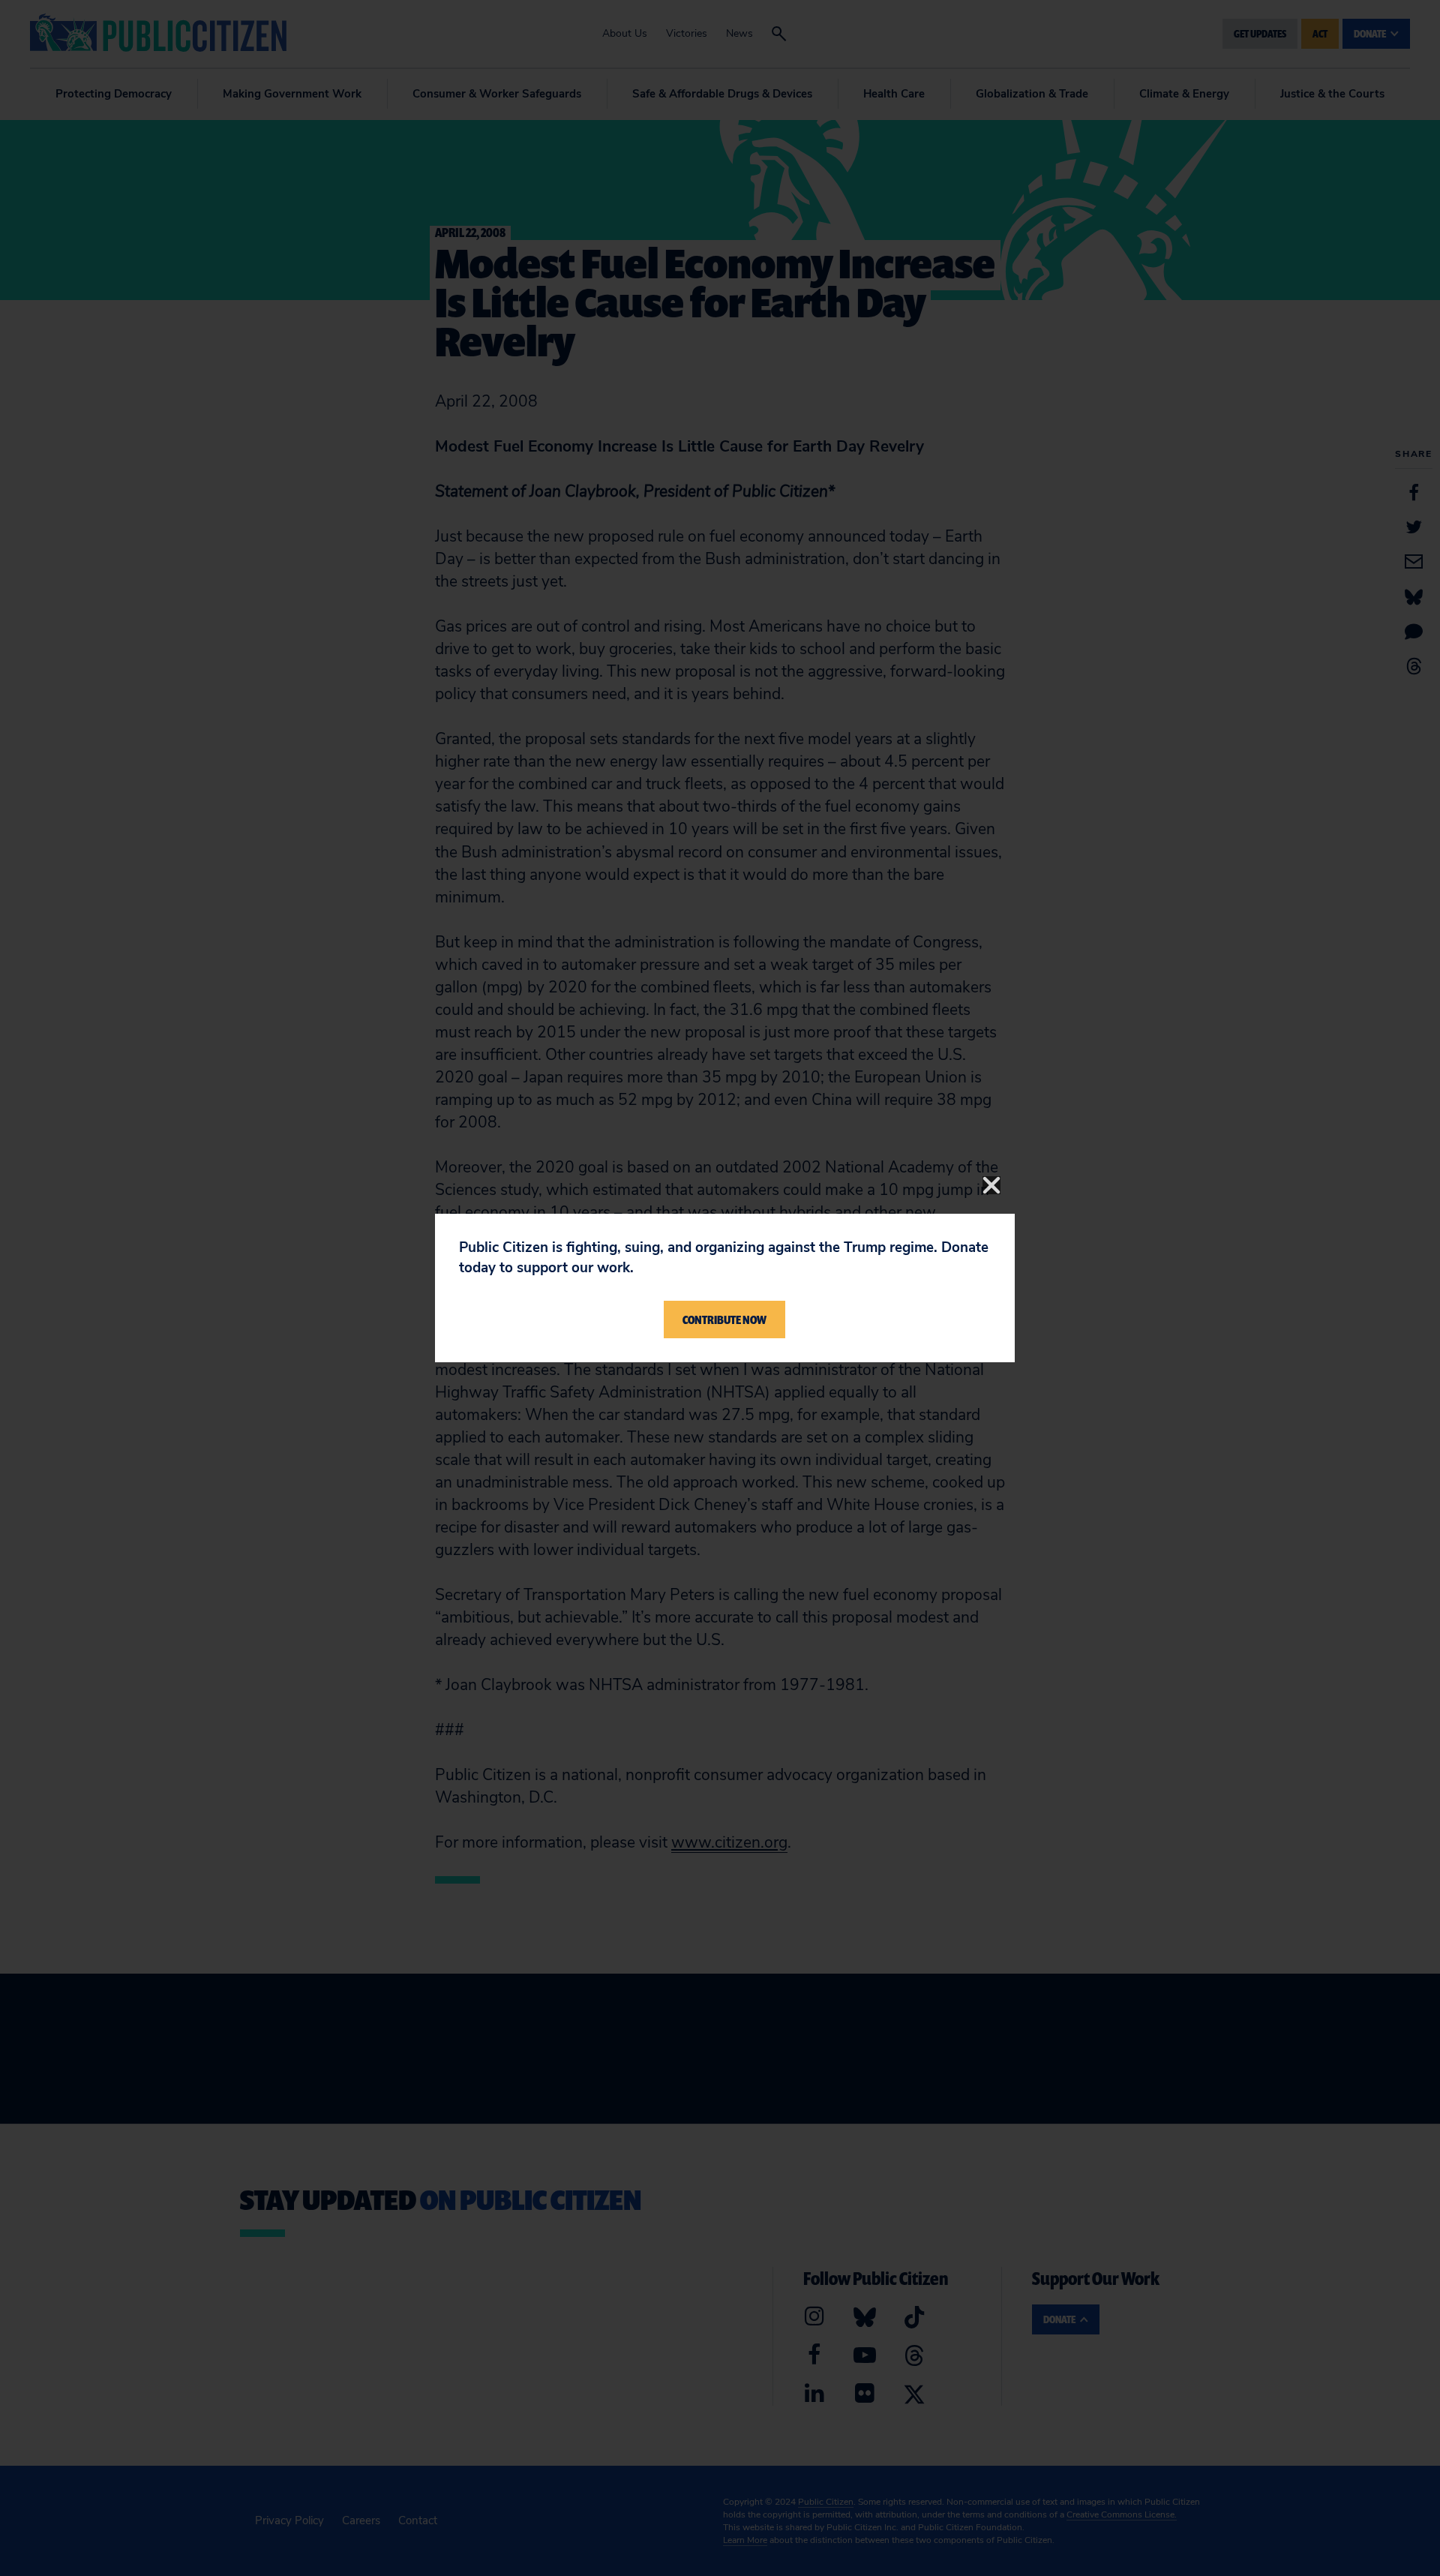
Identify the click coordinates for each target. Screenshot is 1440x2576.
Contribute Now (724, 1320)
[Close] (991, 1185)
